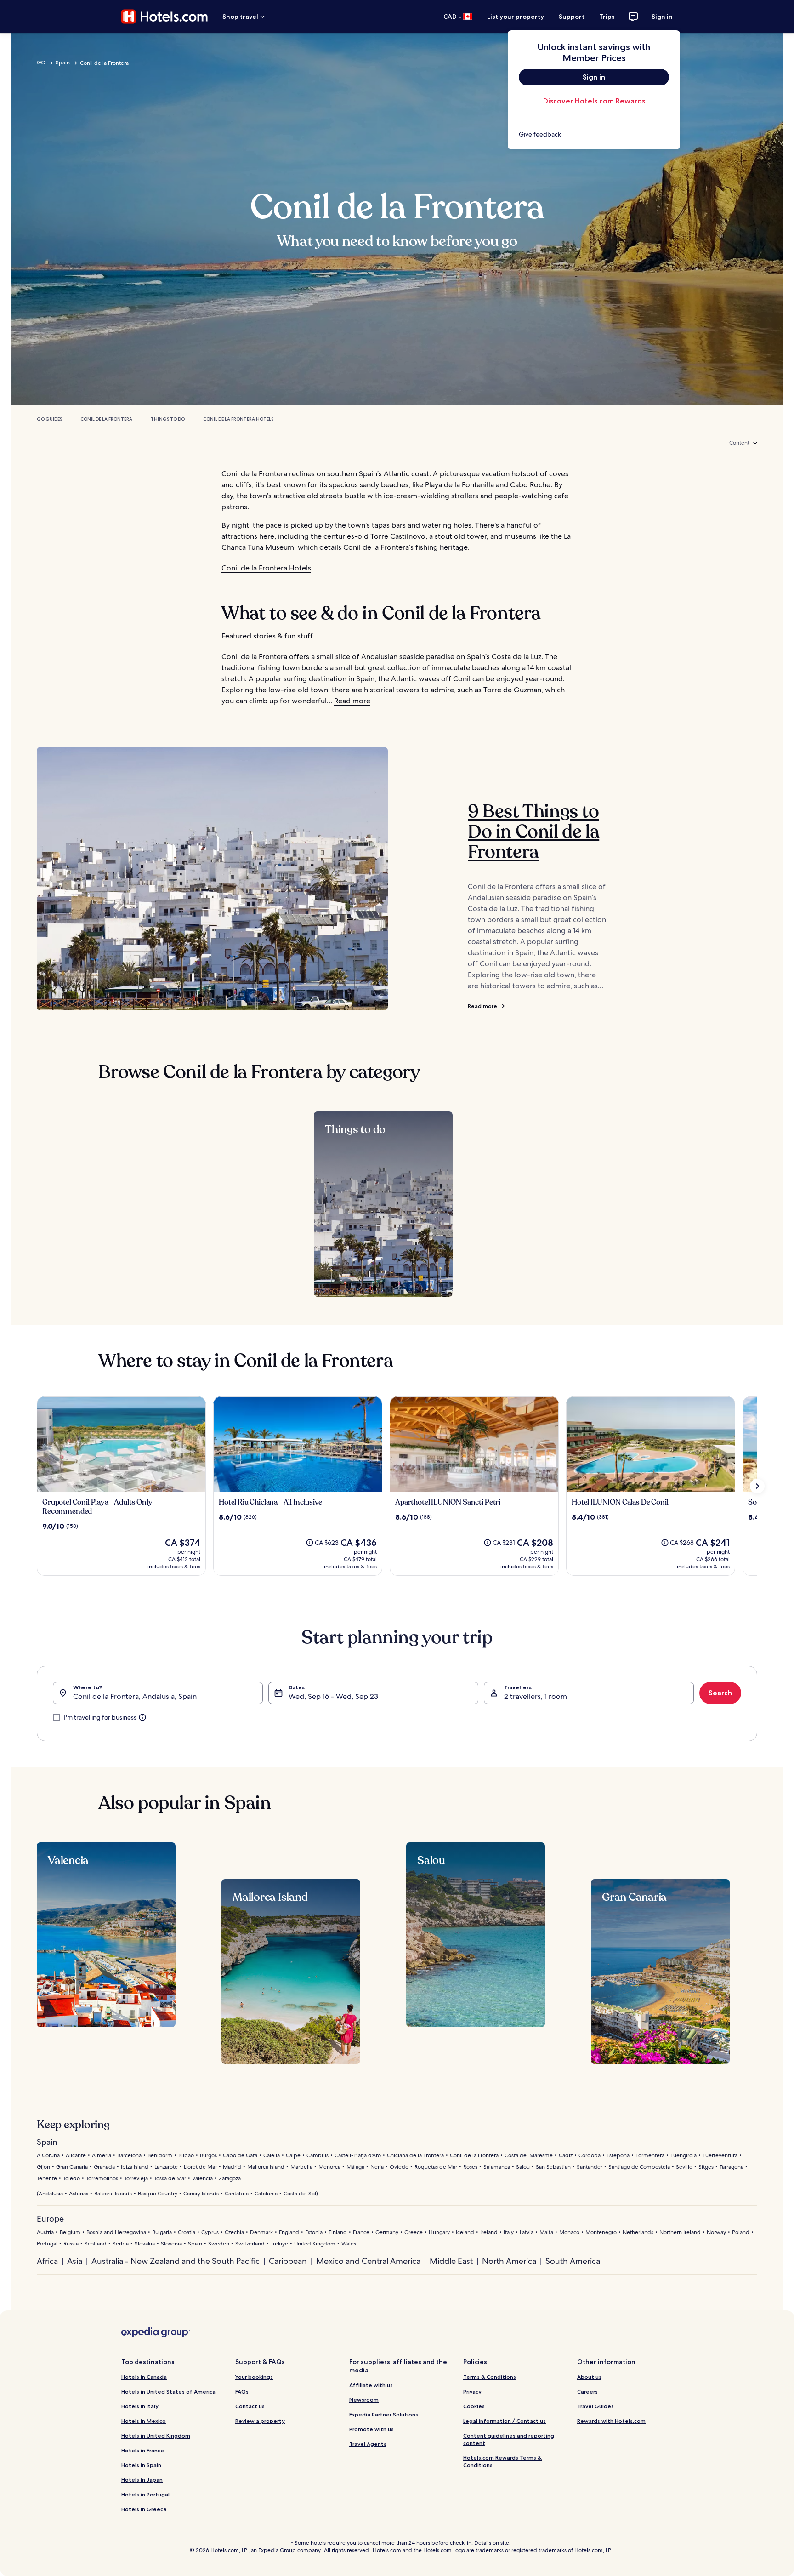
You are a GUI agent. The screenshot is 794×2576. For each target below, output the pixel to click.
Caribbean (288, 2261)
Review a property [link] (260, 2421)
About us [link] (589, 2377)
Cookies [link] (474, 2406)
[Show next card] (757, 1486)
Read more (352, 701)
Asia (75, 2261)
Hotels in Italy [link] (140, 2406)
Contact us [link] (250, 2406)
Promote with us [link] (371, 2429)
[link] (594, 134)
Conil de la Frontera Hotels (238, 419)
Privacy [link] (472, 2391)
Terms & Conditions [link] (490, 2377)
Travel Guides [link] (595, 2406)
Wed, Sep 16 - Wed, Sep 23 (333, 1696)
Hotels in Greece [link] (144, 2509)
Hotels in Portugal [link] (145, 2494)
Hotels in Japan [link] (142, 2480)
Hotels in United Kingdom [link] (156, 2436)
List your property (516, 17)
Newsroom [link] (364, 2400)
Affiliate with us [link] (371, 2385)
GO (41, 63)
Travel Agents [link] (368, 2444)
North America (509, 2261)
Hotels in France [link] (143, 2450)
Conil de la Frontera (106, 419)
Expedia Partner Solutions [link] (384, 2414)
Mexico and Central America (368, 2261)
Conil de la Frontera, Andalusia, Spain (135, 1696)
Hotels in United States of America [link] (168, 2391)
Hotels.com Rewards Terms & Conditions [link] (502, 2461)
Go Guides (49, 419)
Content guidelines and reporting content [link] (509, 2439)
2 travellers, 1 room (536, 1696)
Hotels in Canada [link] (144, 2377)
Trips (607, 17)
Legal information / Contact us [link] (505, 2421)
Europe (50, 2219)
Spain (63, 63)
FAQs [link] (242, 2391)
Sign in (662, 17)
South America (573, 2261)
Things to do (168, 419)
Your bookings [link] (254, 2377)
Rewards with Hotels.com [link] (611, 2421)
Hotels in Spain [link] (141, 2465)
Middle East (451, 2261)
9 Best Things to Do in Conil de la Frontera (533, 832)
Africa (47, 2261)
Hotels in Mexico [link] (144, 2421)
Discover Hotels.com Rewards (594, 101)
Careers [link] (587, 2391)
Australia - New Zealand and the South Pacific (176, 2261)
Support (572, 17)
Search (720, 1693)
